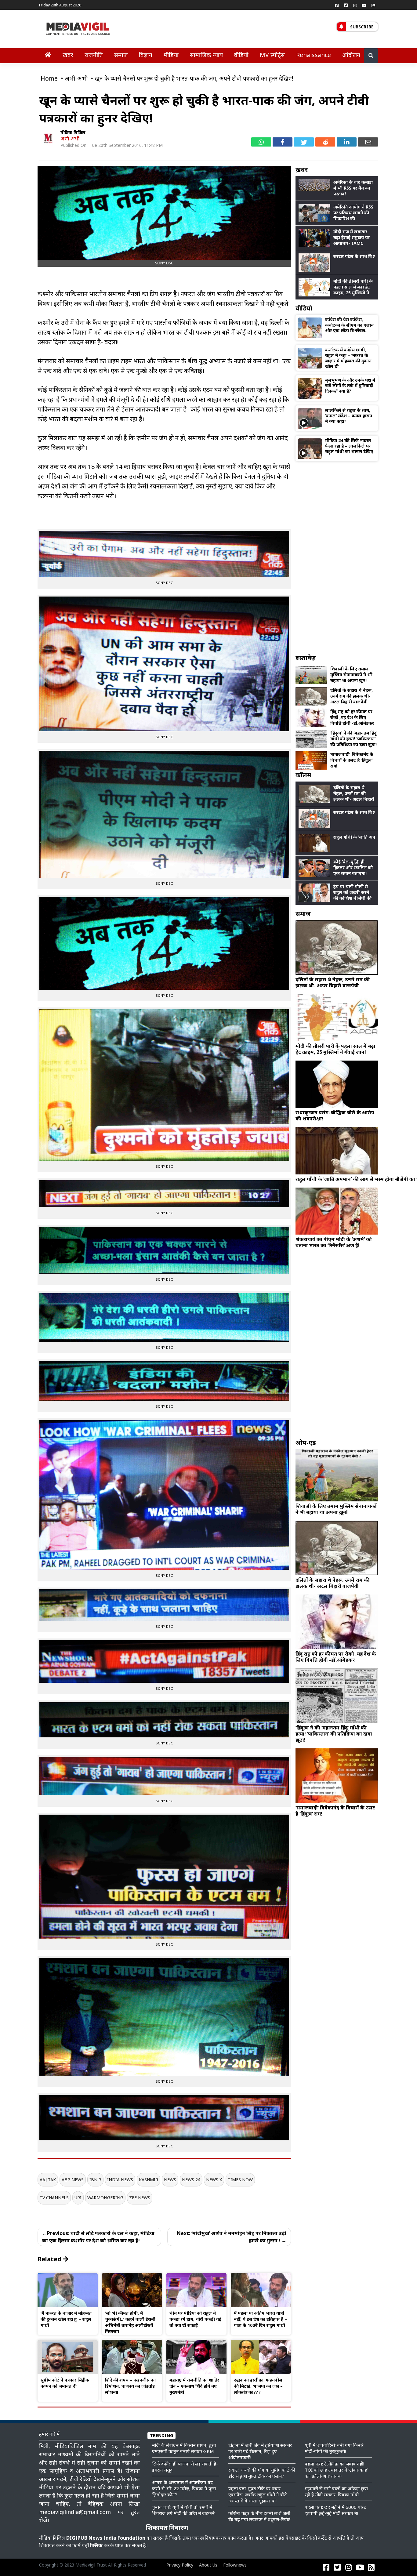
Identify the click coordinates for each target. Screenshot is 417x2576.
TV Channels (54, 2198)
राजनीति (94, 55)
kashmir (149, 2180)
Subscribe (362, 27)
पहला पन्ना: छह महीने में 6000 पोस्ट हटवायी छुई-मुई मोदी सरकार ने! (335, 2510)
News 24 (191, 2180)
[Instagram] (355, 5)
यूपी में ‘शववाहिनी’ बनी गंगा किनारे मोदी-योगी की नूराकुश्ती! (334, 2448)
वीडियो (241, 55)
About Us (208, 2565)
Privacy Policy (180, 2565)
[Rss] (373, 5)
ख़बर (68, 55)
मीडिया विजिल (73, 132)
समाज (121, 55)
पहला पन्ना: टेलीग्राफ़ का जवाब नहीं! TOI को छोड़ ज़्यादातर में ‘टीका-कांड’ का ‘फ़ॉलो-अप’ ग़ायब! (336, 2470)
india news (120, 2180)
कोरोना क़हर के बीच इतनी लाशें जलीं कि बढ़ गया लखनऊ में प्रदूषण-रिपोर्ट (259, 2516)
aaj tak (48, 2180)
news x (214, 2180)
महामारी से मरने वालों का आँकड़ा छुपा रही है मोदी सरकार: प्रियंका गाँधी (336, 2491)
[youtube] (364, 5)
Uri (78, 2198)
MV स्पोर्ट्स (272, 55)
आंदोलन (351, 55)
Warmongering (105, 2198)
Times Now (240, 2180)
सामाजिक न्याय (206, 55)
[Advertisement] (337, 557)
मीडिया (171, 55)
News (170, 2180)
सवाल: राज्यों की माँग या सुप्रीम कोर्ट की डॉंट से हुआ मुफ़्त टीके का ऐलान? (262, 2473)
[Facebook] (337, 5)
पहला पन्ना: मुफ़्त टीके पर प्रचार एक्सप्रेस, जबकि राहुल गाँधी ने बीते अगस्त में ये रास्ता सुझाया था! (258, 2494)
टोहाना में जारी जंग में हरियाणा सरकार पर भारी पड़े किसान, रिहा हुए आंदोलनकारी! (260, 2451)
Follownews (235, 2565)
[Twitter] (346, 5)
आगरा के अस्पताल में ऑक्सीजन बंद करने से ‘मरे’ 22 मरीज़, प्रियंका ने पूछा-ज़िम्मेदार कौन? (185, 2488)
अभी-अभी (70, 139)
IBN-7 (95, 2180)
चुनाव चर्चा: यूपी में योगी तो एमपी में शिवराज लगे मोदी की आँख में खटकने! (184, 2510)
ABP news (73, 2180)
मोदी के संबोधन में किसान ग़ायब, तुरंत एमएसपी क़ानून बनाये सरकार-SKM (184, 2448)
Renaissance (314, 55)
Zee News (140, 2198)
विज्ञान (146, 55)
